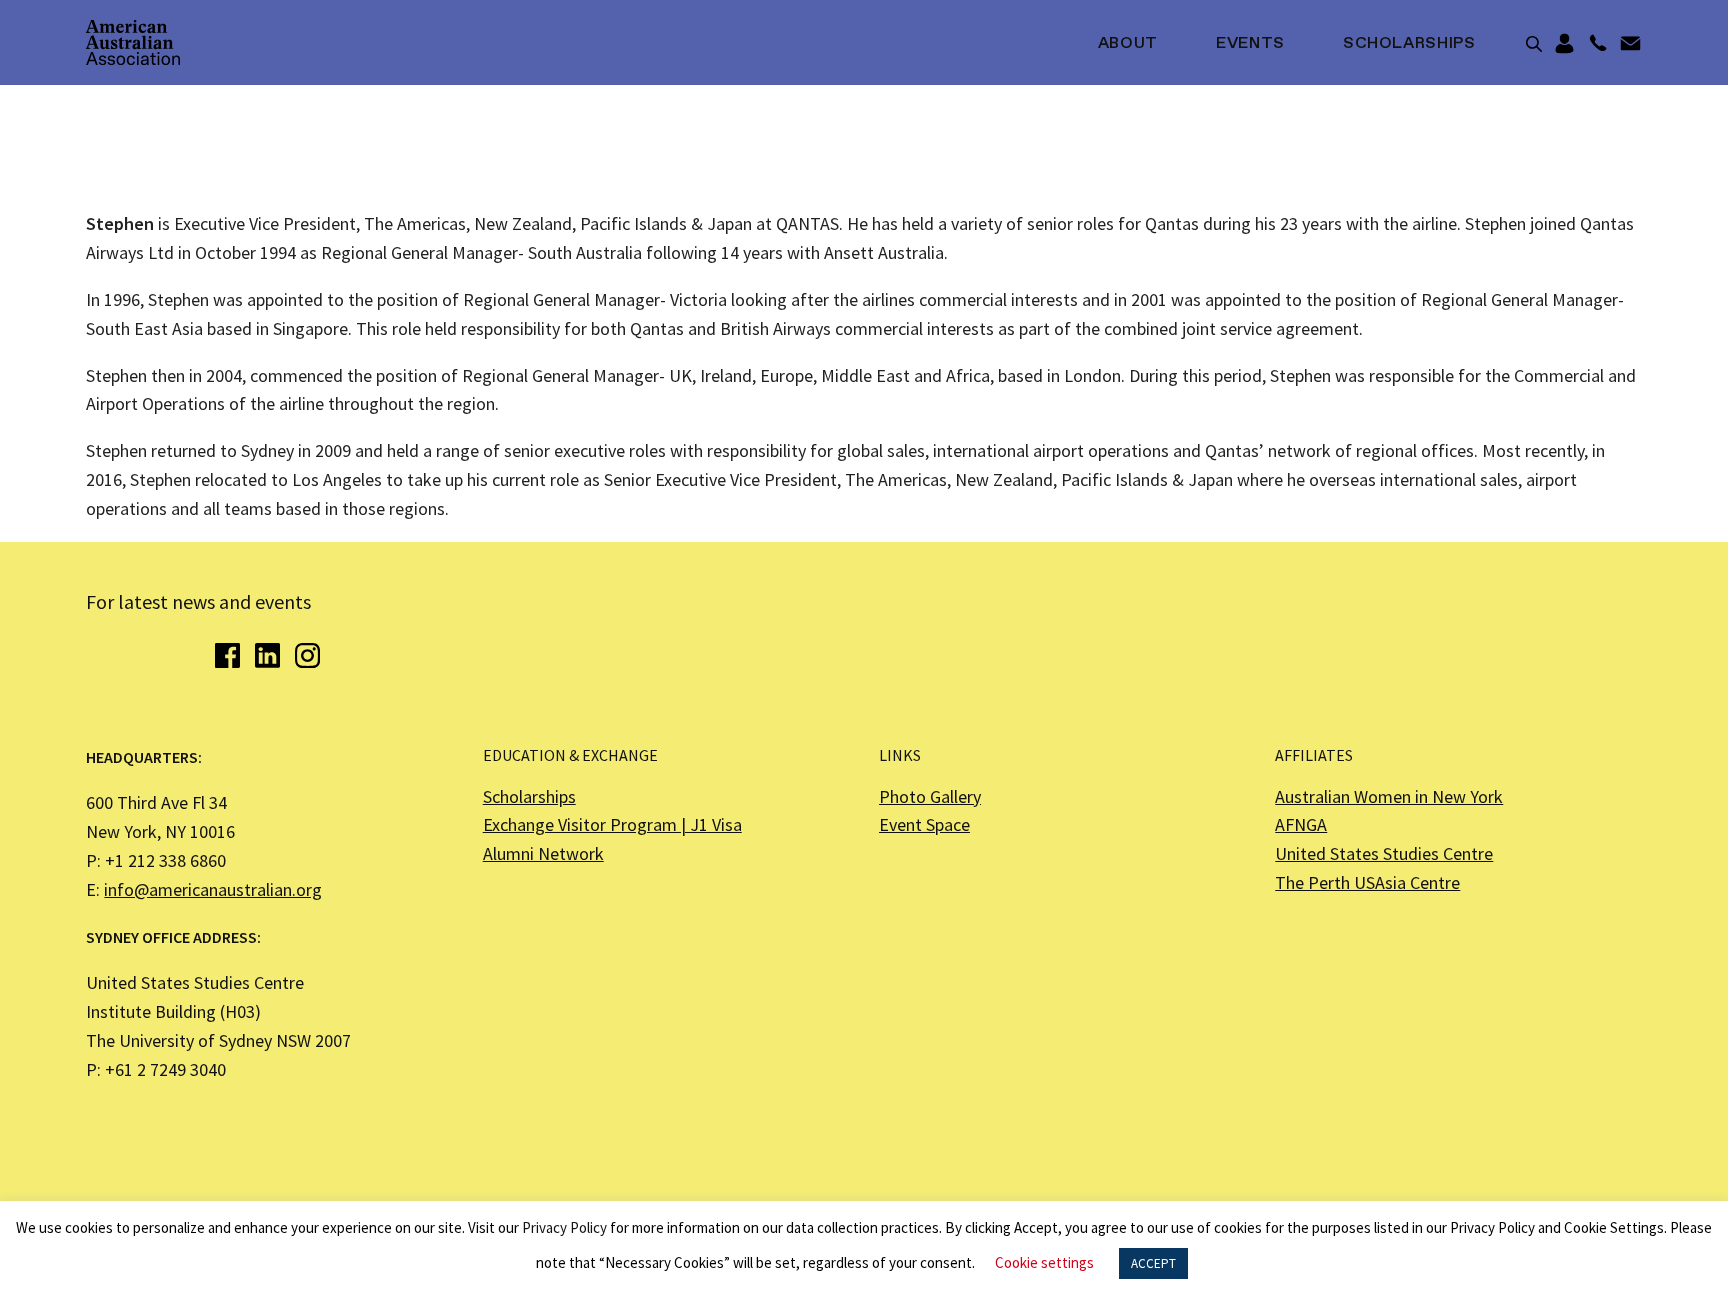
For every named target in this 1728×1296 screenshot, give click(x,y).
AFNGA (1301, 824)
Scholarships (1409, 44)
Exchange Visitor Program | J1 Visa (612, 824)
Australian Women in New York (1389, 796)
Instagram (307, 655)
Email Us (1630, 44)
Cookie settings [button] (1044, 1262)
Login (1564, 44)
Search (1534, 44)
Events (1250, 44)
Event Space (924, 824)
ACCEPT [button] (1153, 1263)
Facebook (227, 655)
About (1128, 44)
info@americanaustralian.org (213, 889)
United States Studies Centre (1384, 853)
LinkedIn (267, 655)
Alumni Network (543, 853)
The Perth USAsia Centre (1367, 882)
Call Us (1597, 44)
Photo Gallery (930, 796)
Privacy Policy (564, 1227)
